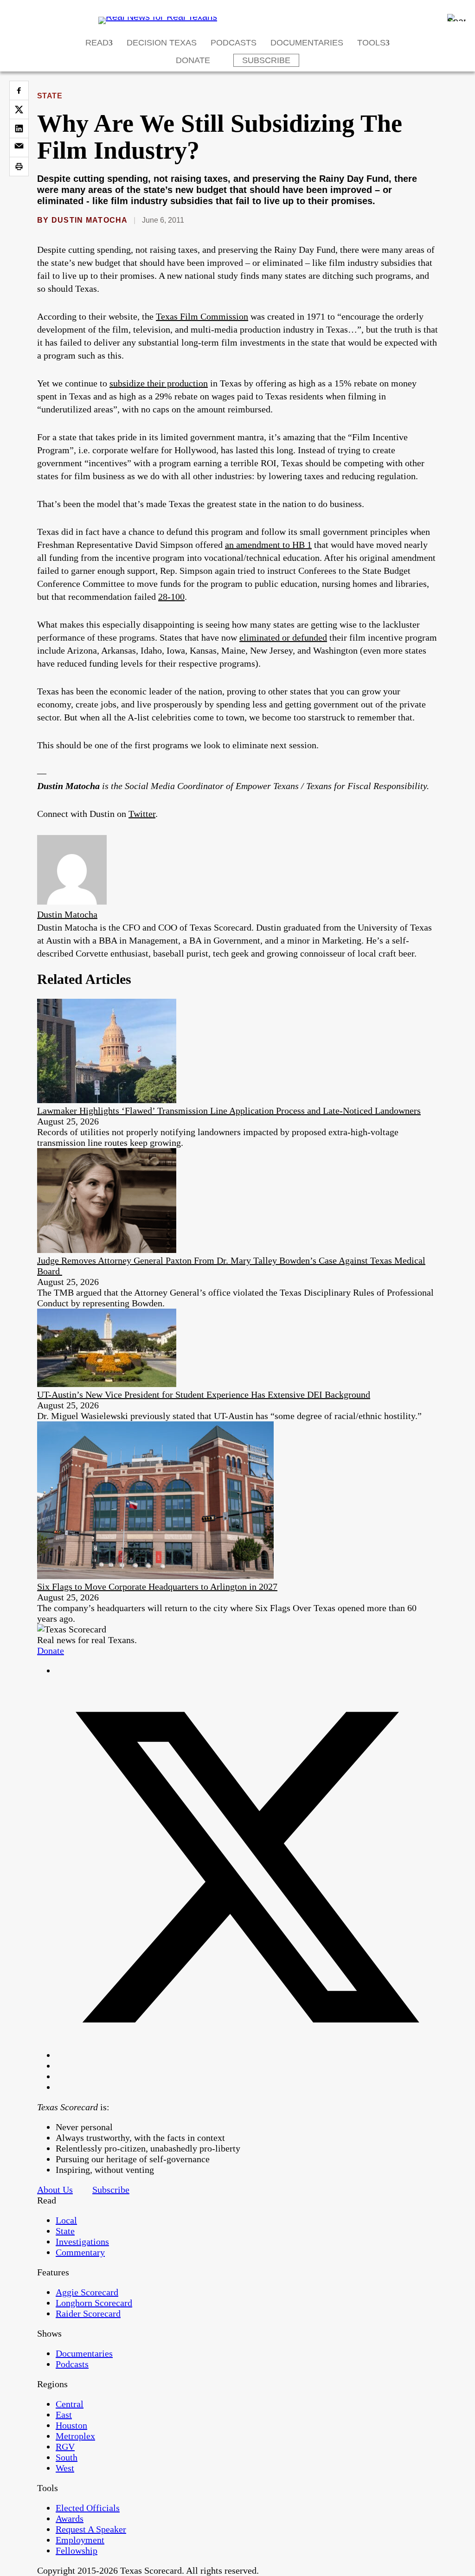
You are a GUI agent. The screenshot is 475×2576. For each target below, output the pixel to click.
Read (97, 43)
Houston (71, 2425)
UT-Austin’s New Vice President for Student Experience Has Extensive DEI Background (204, 1394)
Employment (80, 2540)
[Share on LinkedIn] (19, 128)
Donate (193, 60)
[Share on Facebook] (19, 90)
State (50, 96)
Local (66, 2220)
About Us (55, 2190)
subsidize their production (159, 383)
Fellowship (77, 2550)
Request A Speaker (91, 2529)
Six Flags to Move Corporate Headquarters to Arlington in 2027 (157, 1587)
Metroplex (75, 2436)
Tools (371, 43)
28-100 (171, 597)
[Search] (456, 18)
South (67, 2457)
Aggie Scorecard (87, 2292)
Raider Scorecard (88, 2313)
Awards (70, 2518)
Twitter (142, 814)
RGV (65, 2447)
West (65, 2468)
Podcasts (234, 43)
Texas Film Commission (202, 316)
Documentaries (307, 43)
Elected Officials (88, 2508)
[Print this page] (19, 167)
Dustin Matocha (90, 220)
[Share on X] (19, 109)
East (64, 2415)
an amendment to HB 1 (268, 545)
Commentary (80, 2252)
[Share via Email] (19, 148)
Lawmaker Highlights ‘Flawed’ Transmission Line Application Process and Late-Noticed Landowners (229, 1111)
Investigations (82, 2242)
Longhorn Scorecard (94, 2303)
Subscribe (266, 60)
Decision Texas (162, 43)
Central (70, 2404)
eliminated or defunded (283, 637)
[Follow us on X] (247, 2055)
